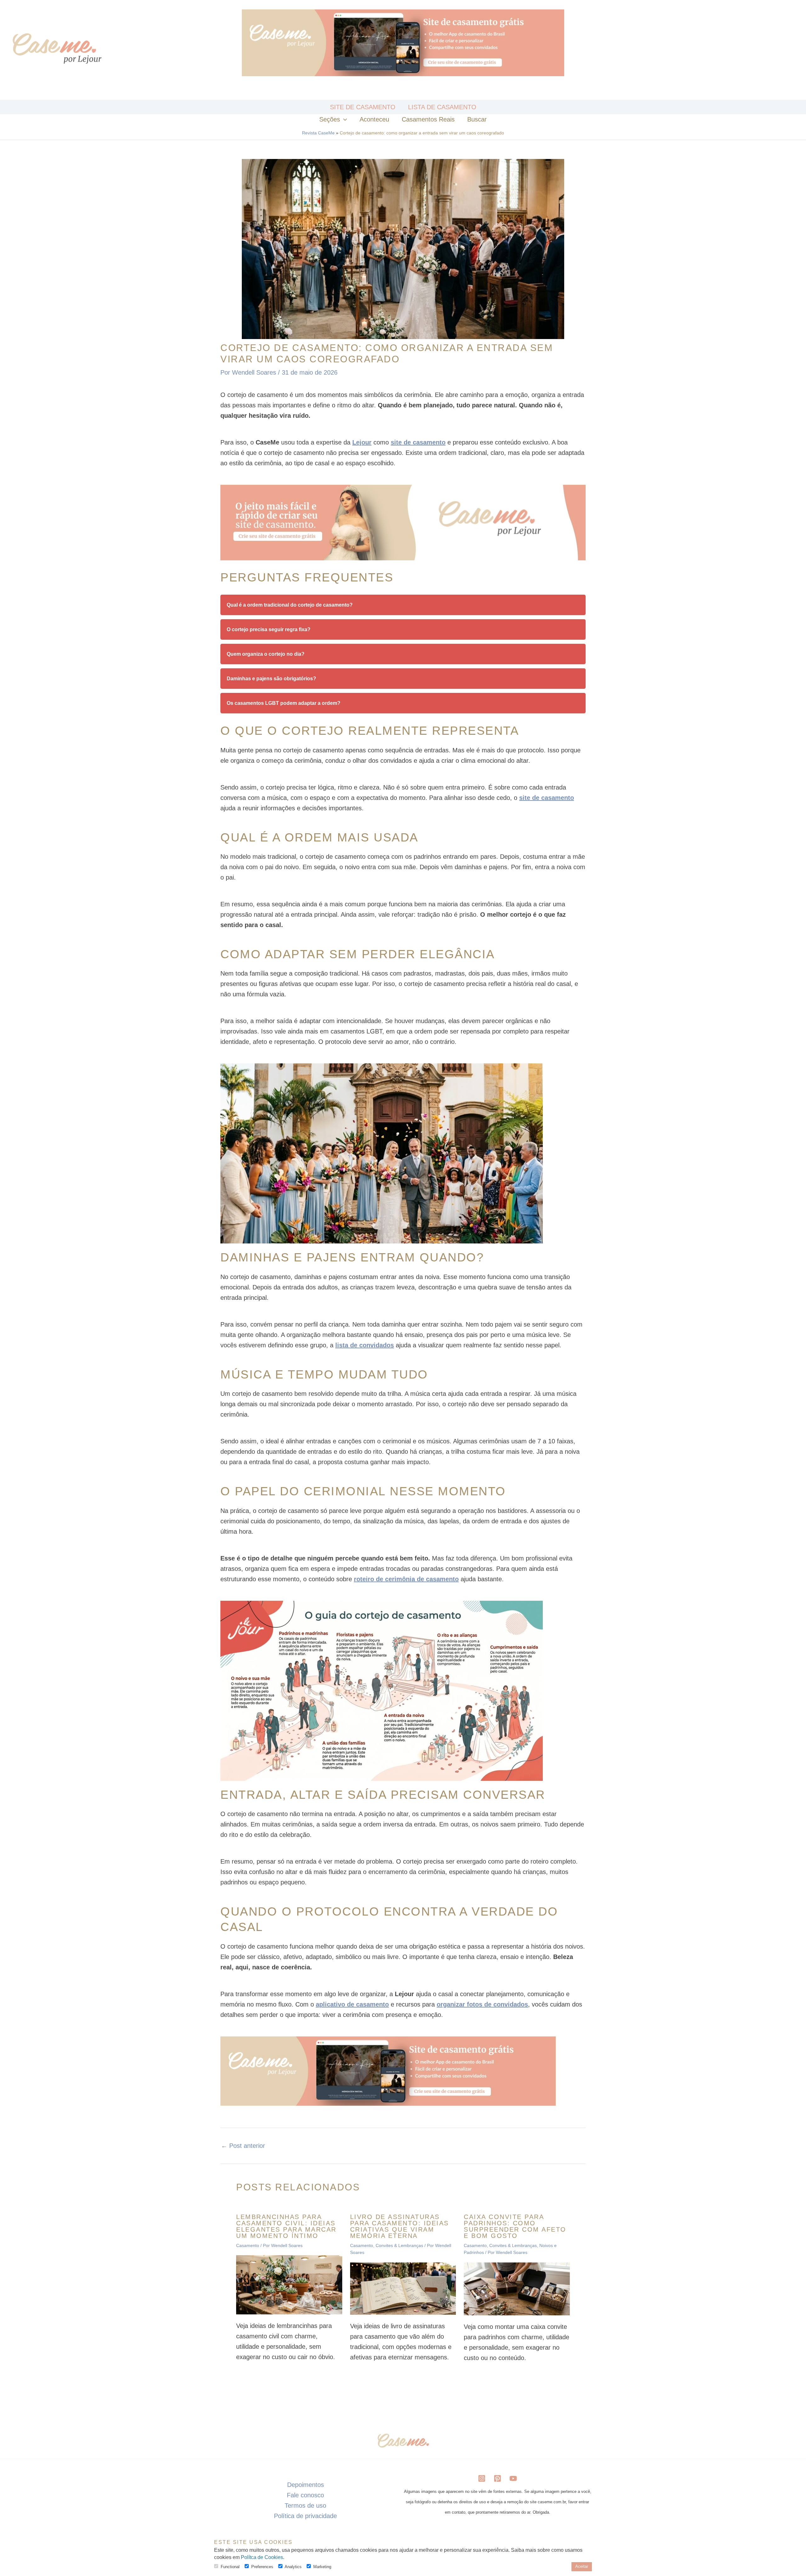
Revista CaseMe (318, 133)
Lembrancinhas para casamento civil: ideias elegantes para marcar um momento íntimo (286, 2226)
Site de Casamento (363, 107)
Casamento (248, 2245)
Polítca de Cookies (262, 2557)
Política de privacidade (305, 2516)
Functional (230, 2567)
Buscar (477, 119)
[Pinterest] (497, 2478)
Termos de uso (305, 2505)
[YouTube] (513, 2478)
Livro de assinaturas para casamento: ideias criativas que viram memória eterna (400, 2226)
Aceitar (582, 2566)
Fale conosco (305, 2495)
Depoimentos (306, 2485)
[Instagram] (482, 2478)
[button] (343, 119)
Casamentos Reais (428, 119)
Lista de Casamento (442, 107)
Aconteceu (374, 119)
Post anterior (243, 2146)
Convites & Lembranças (399, 2245)
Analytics (293, 2567)
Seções (330, 119)
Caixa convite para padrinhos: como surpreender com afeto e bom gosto (515, 2226)
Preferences (262, 2567)
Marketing (322, 2567)
